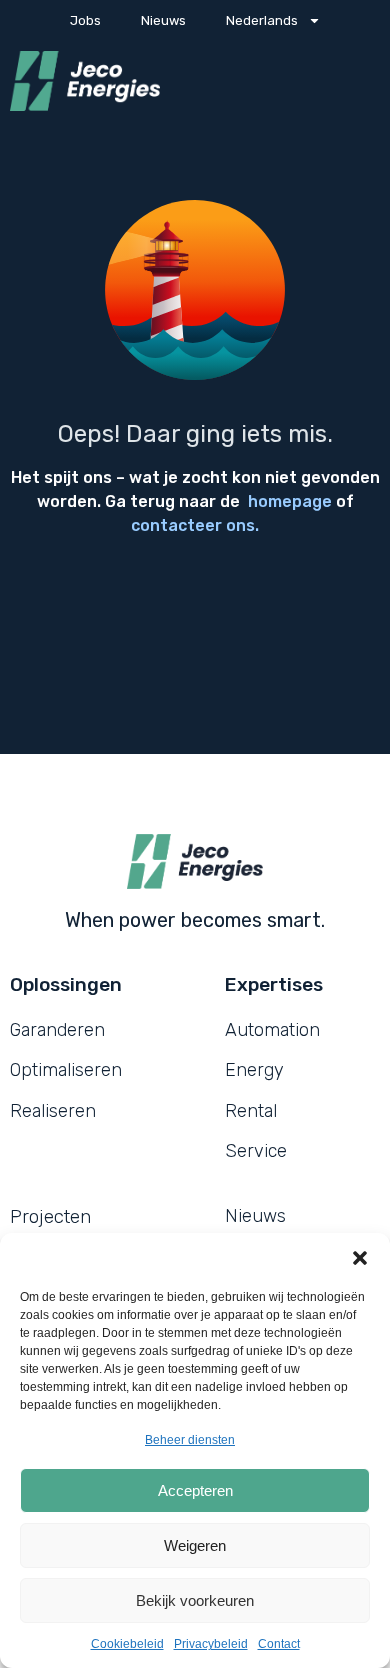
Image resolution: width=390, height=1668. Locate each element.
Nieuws (163, 20)
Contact (279, 1644)
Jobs (85, 20)
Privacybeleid (211, 1644)
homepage (290, 501)
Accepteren (195, 1490)
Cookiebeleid (127, 1644)
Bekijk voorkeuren (195, 1600)
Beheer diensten (190, 1440)
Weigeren (195, 1545)
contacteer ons (193, 525)
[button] (360, 1258)
